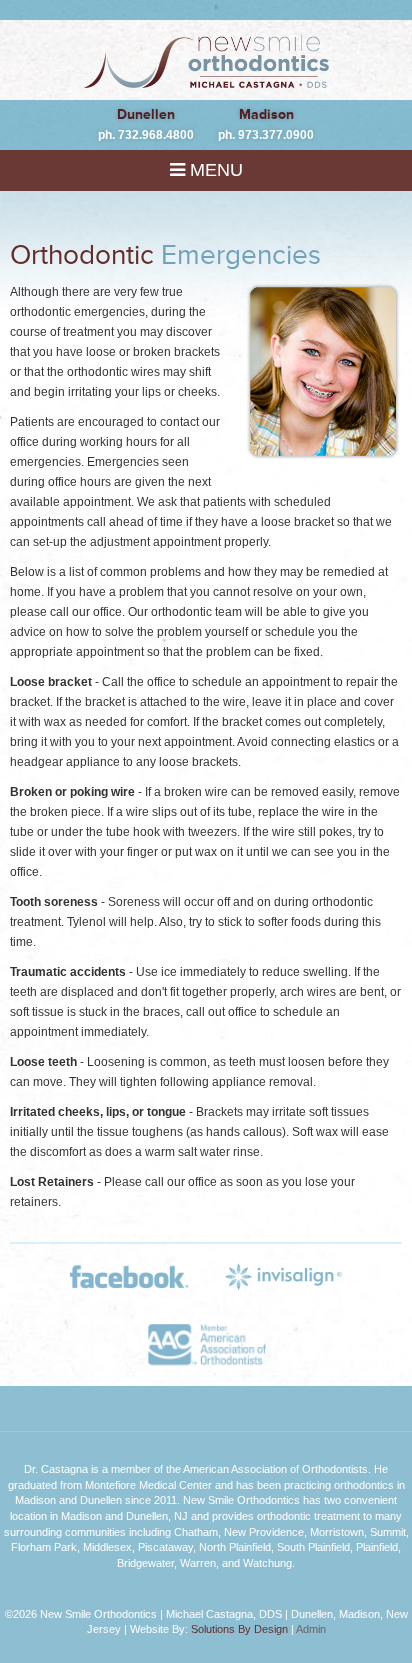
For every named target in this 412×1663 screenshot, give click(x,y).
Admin (311, 1629)
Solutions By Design (239, 1629)
